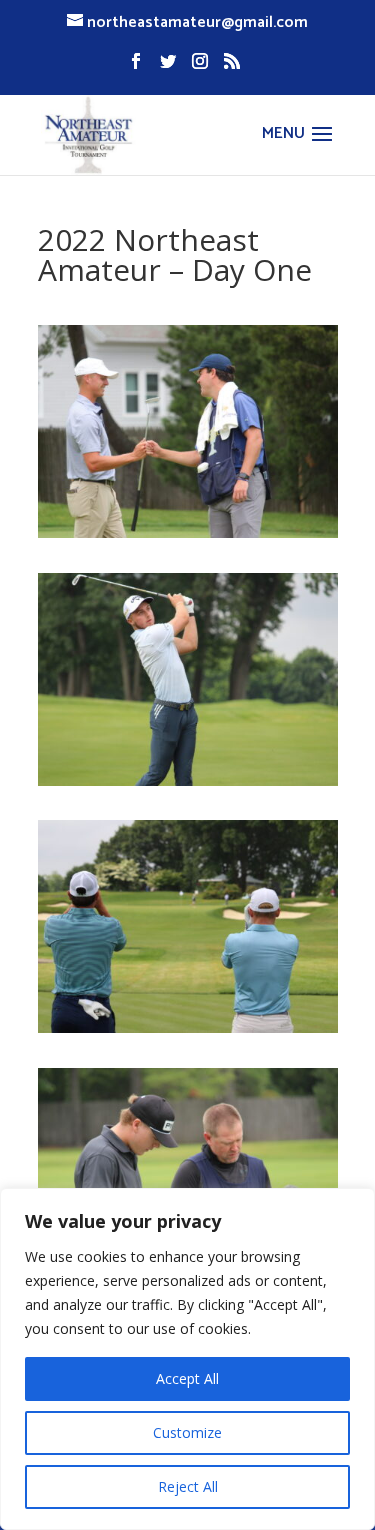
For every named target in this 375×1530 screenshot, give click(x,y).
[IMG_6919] (188, 780)
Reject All (188, 1486)
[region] (187, 1359)
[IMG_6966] (188, 1027)
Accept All (187, 1378)
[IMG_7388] (188, 532)
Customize (187, 1432)
